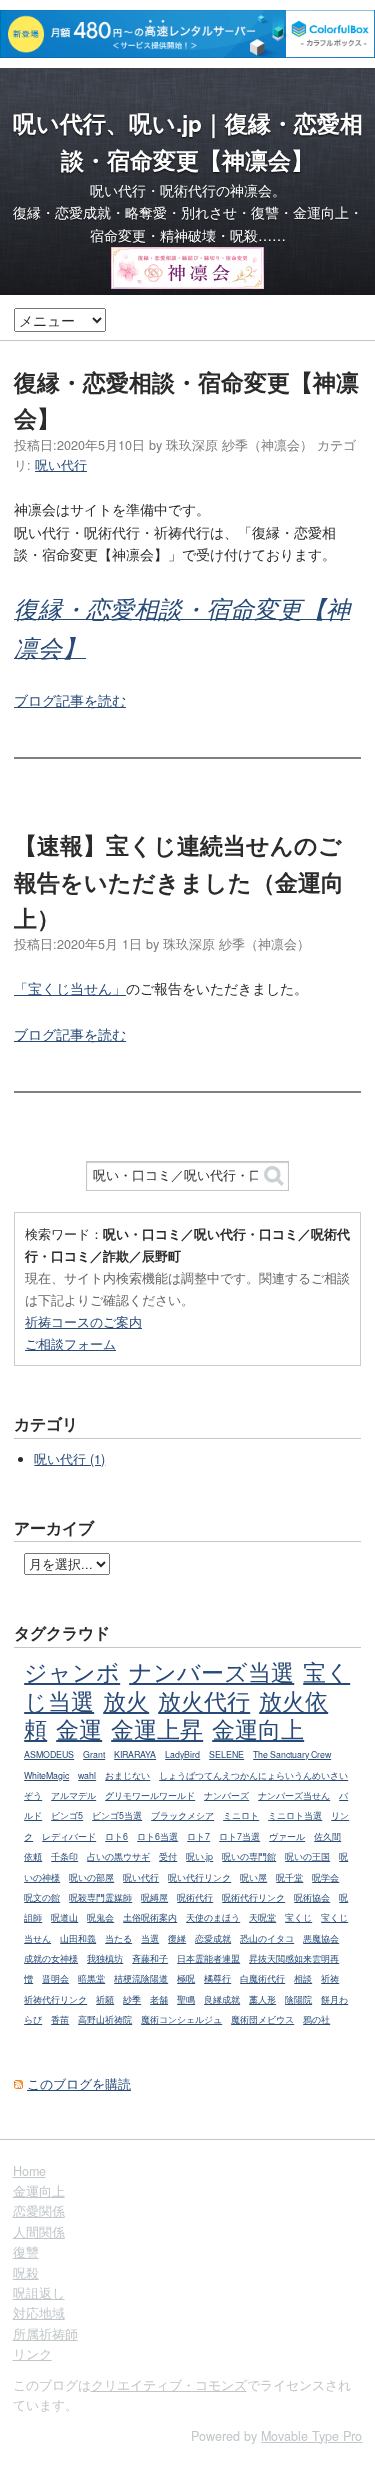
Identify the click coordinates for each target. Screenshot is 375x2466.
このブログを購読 (79, 2084)
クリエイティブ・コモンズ (169, 2385)
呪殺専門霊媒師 (100, 1897)
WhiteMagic (46, 1775)
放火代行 (204, 1700)
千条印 (64, 1856)
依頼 (33, 1856)
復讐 (26, 2252)
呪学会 (325, 1877)
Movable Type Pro (311, 2436)
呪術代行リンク (253, 1897)
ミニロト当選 (295, 1815)
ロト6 (116, 1836)
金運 (79, 1728)
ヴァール (287, 1836)
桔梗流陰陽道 (141, 1978)
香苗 (60, 2019)
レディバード (69, 1836)
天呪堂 (262, 1917)
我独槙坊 (105, 1958)
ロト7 (198, 1836)
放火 (126, 1700)
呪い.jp (199, 1856)
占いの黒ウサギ (118, 1856)
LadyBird (182, 1754)
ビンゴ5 (67, 1815)
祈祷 (330, 1978)
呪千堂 (289, 1877)
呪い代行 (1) (69, 1459)
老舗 (159, 1999)
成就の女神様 (51, 1958)
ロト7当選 (239, 1836)
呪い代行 (61, 465)
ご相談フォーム (70, 1343)
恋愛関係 (39, 2211)
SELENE (226, 1754)
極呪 (186, 1978)
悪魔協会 (321, 1938)
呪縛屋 (154, 1897)
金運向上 (258, 1728)
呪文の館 (42, 1897)
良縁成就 (222, 1999)
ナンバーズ (226, 1795)
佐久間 (327, 1836)
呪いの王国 (307, 1856)
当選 (150, 1938)
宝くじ (298, 1917)
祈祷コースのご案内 (83, 1321)
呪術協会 (312, 1897)
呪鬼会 (100, 1917)
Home (29, 2171)
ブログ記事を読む (70, 700)
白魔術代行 (262, 1978)
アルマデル (73, 1795)
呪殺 (26, 2273)
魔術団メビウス (262, 2019)
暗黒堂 (91, 1978)
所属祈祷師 (45, 2334)
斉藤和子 (150, 1958)
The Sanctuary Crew (292, 1754)
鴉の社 (316, 2019)
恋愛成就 (213, 1938)
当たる (118, 1938)
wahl (87, 1775)
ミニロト (241, 1815)
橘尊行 (217, 1978)
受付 (168, 1856)
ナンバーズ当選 (211, 1671)
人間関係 (39, 2232)
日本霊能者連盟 (208, 1958)
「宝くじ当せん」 (70, 988)
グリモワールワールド (150, 1795)
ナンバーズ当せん (294, 1795)
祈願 (105, 1999)
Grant (94, 1754)
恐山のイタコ (267, 1938)
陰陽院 (298, 1999)
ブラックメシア (182, 1815)
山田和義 (78, 1938)
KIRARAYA (135, 1754)
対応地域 (39, 2313)
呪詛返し (39, 2293)
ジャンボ (72, 1671)
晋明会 (55, 1978)
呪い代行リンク (199, 1877)
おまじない (127, 1775)
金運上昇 (157, 1728)
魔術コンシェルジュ (181, 2019)
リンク (32, 2354)
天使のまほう (213, 1917)
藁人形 (262, 1999)
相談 (303, 1978)
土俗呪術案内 (150, 1917)
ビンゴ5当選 (117, 1815)
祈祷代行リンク (55, 1999)
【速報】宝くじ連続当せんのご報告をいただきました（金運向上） (179, 881)
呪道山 (64, 1917)
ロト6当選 (157, 1836)
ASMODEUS (49, 1754)
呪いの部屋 (91, 1877)
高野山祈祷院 (105, 2019)
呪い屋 (253, 1877)
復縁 (177, 1938)
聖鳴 (186, 1999)
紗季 (132, 1999)
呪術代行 (195, 1897)
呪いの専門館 (249, 1856)
